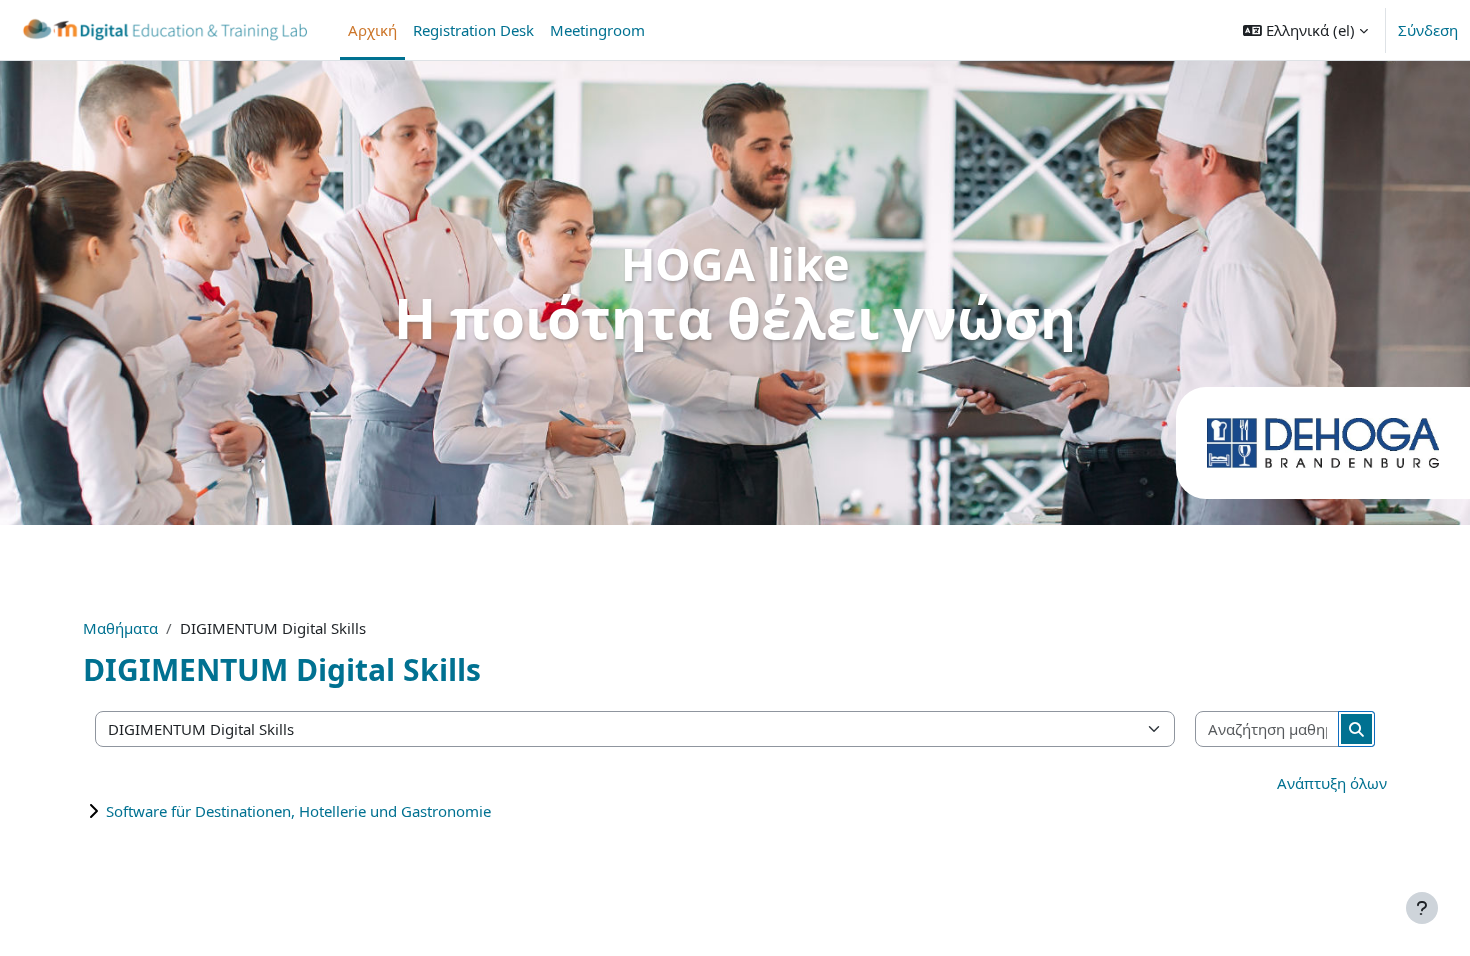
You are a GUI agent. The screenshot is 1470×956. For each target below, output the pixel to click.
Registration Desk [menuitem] (473, 30)
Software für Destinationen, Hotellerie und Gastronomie (298, 811)
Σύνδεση (1428, 30)
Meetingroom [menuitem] (597, 30)
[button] (1305, 30)
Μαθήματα (120, 628)
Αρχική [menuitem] (372, 30)
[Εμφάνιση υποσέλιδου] (1422, 908)
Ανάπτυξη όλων (1332, 783)
